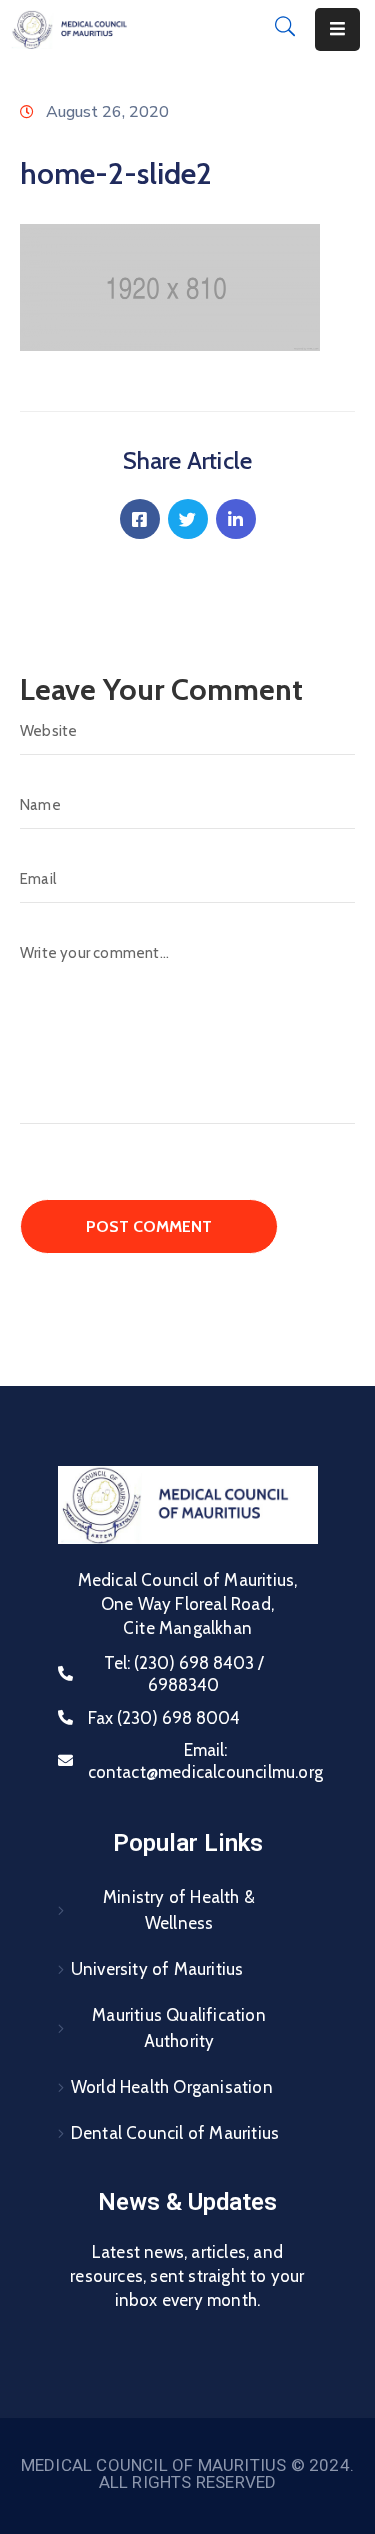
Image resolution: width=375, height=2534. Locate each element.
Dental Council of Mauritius (175, 2133)
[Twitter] (188, 519)
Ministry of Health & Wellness (179, 1910)
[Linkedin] (236, 519)
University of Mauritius (157, 1969)
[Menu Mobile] (337, 29)
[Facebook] (140, 519)
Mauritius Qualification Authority (179, 2028)
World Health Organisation (172, 2087)
